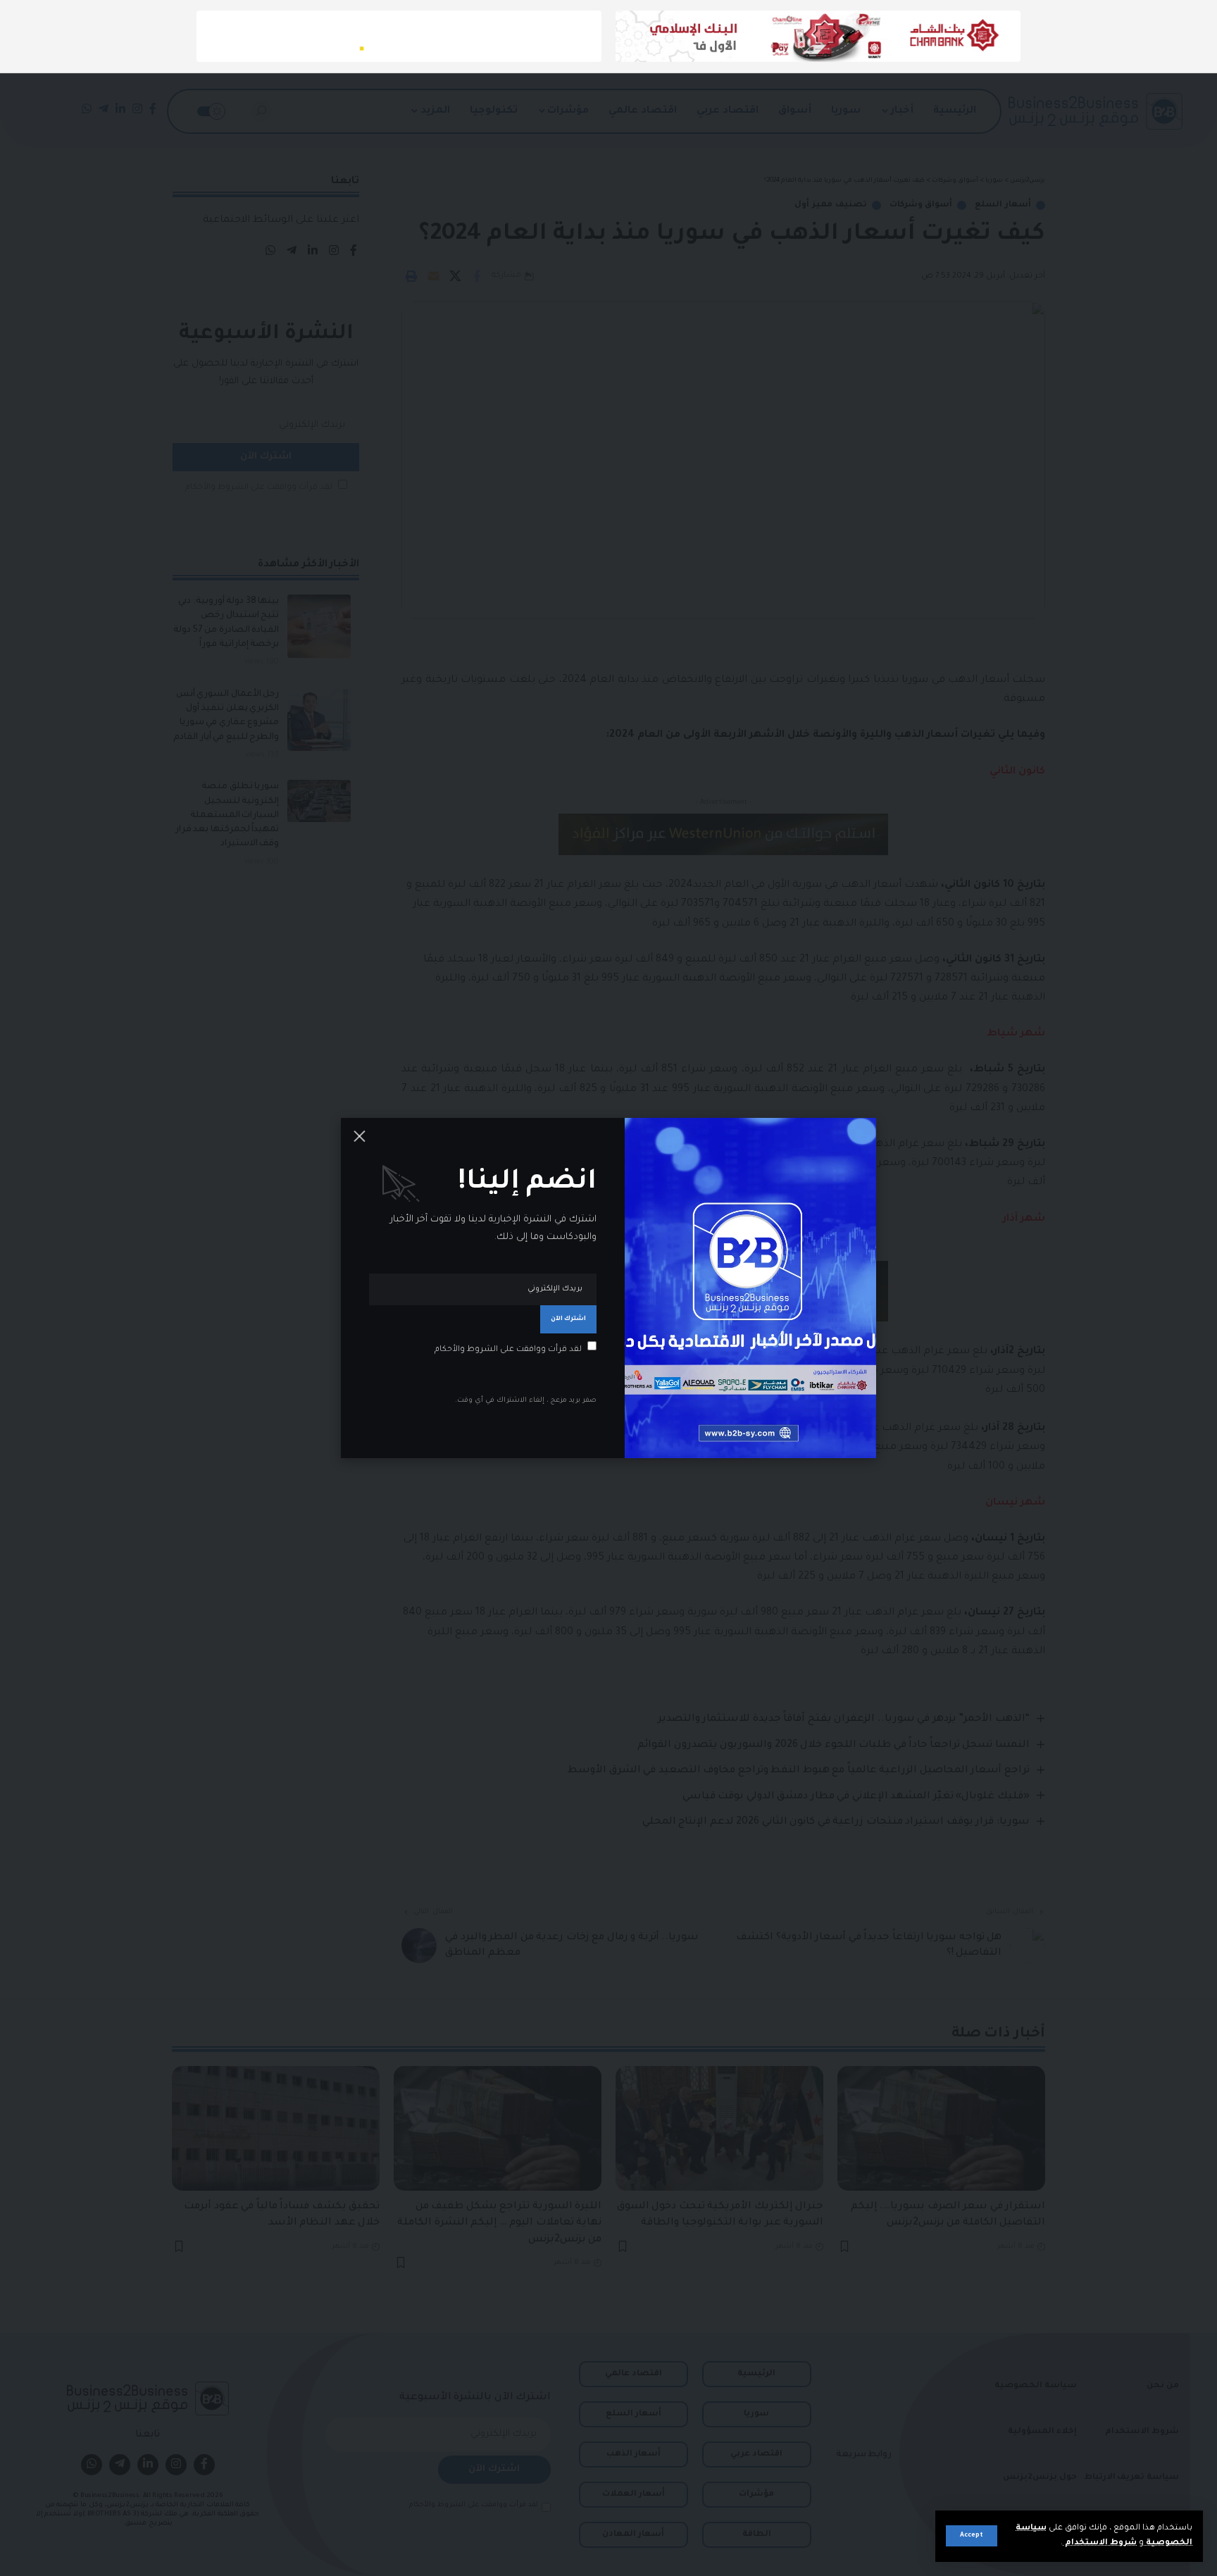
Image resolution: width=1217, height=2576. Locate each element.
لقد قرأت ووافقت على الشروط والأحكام (508, 1349)
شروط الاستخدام (1100, 2543)
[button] (972, 2536)
